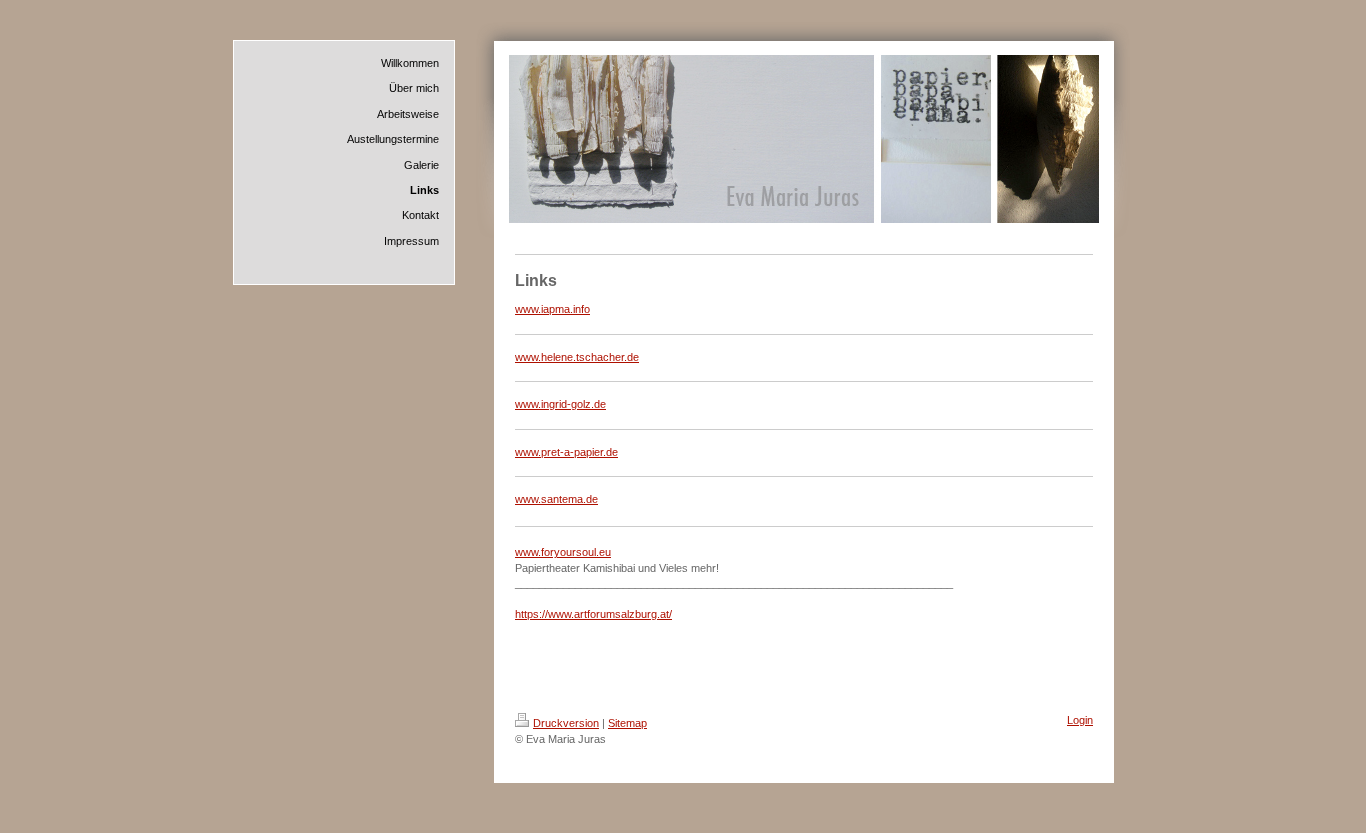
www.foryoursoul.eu (563, 552)
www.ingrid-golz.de (560, 404)
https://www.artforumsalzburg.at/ (593, 614)
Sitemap (627, 723)
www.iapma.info (552, 309)
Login (1080, 720)
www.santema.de (556, 499)
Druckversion (566, 723)
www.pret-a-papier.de (566, 452)
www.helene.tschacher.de (577, 357)
